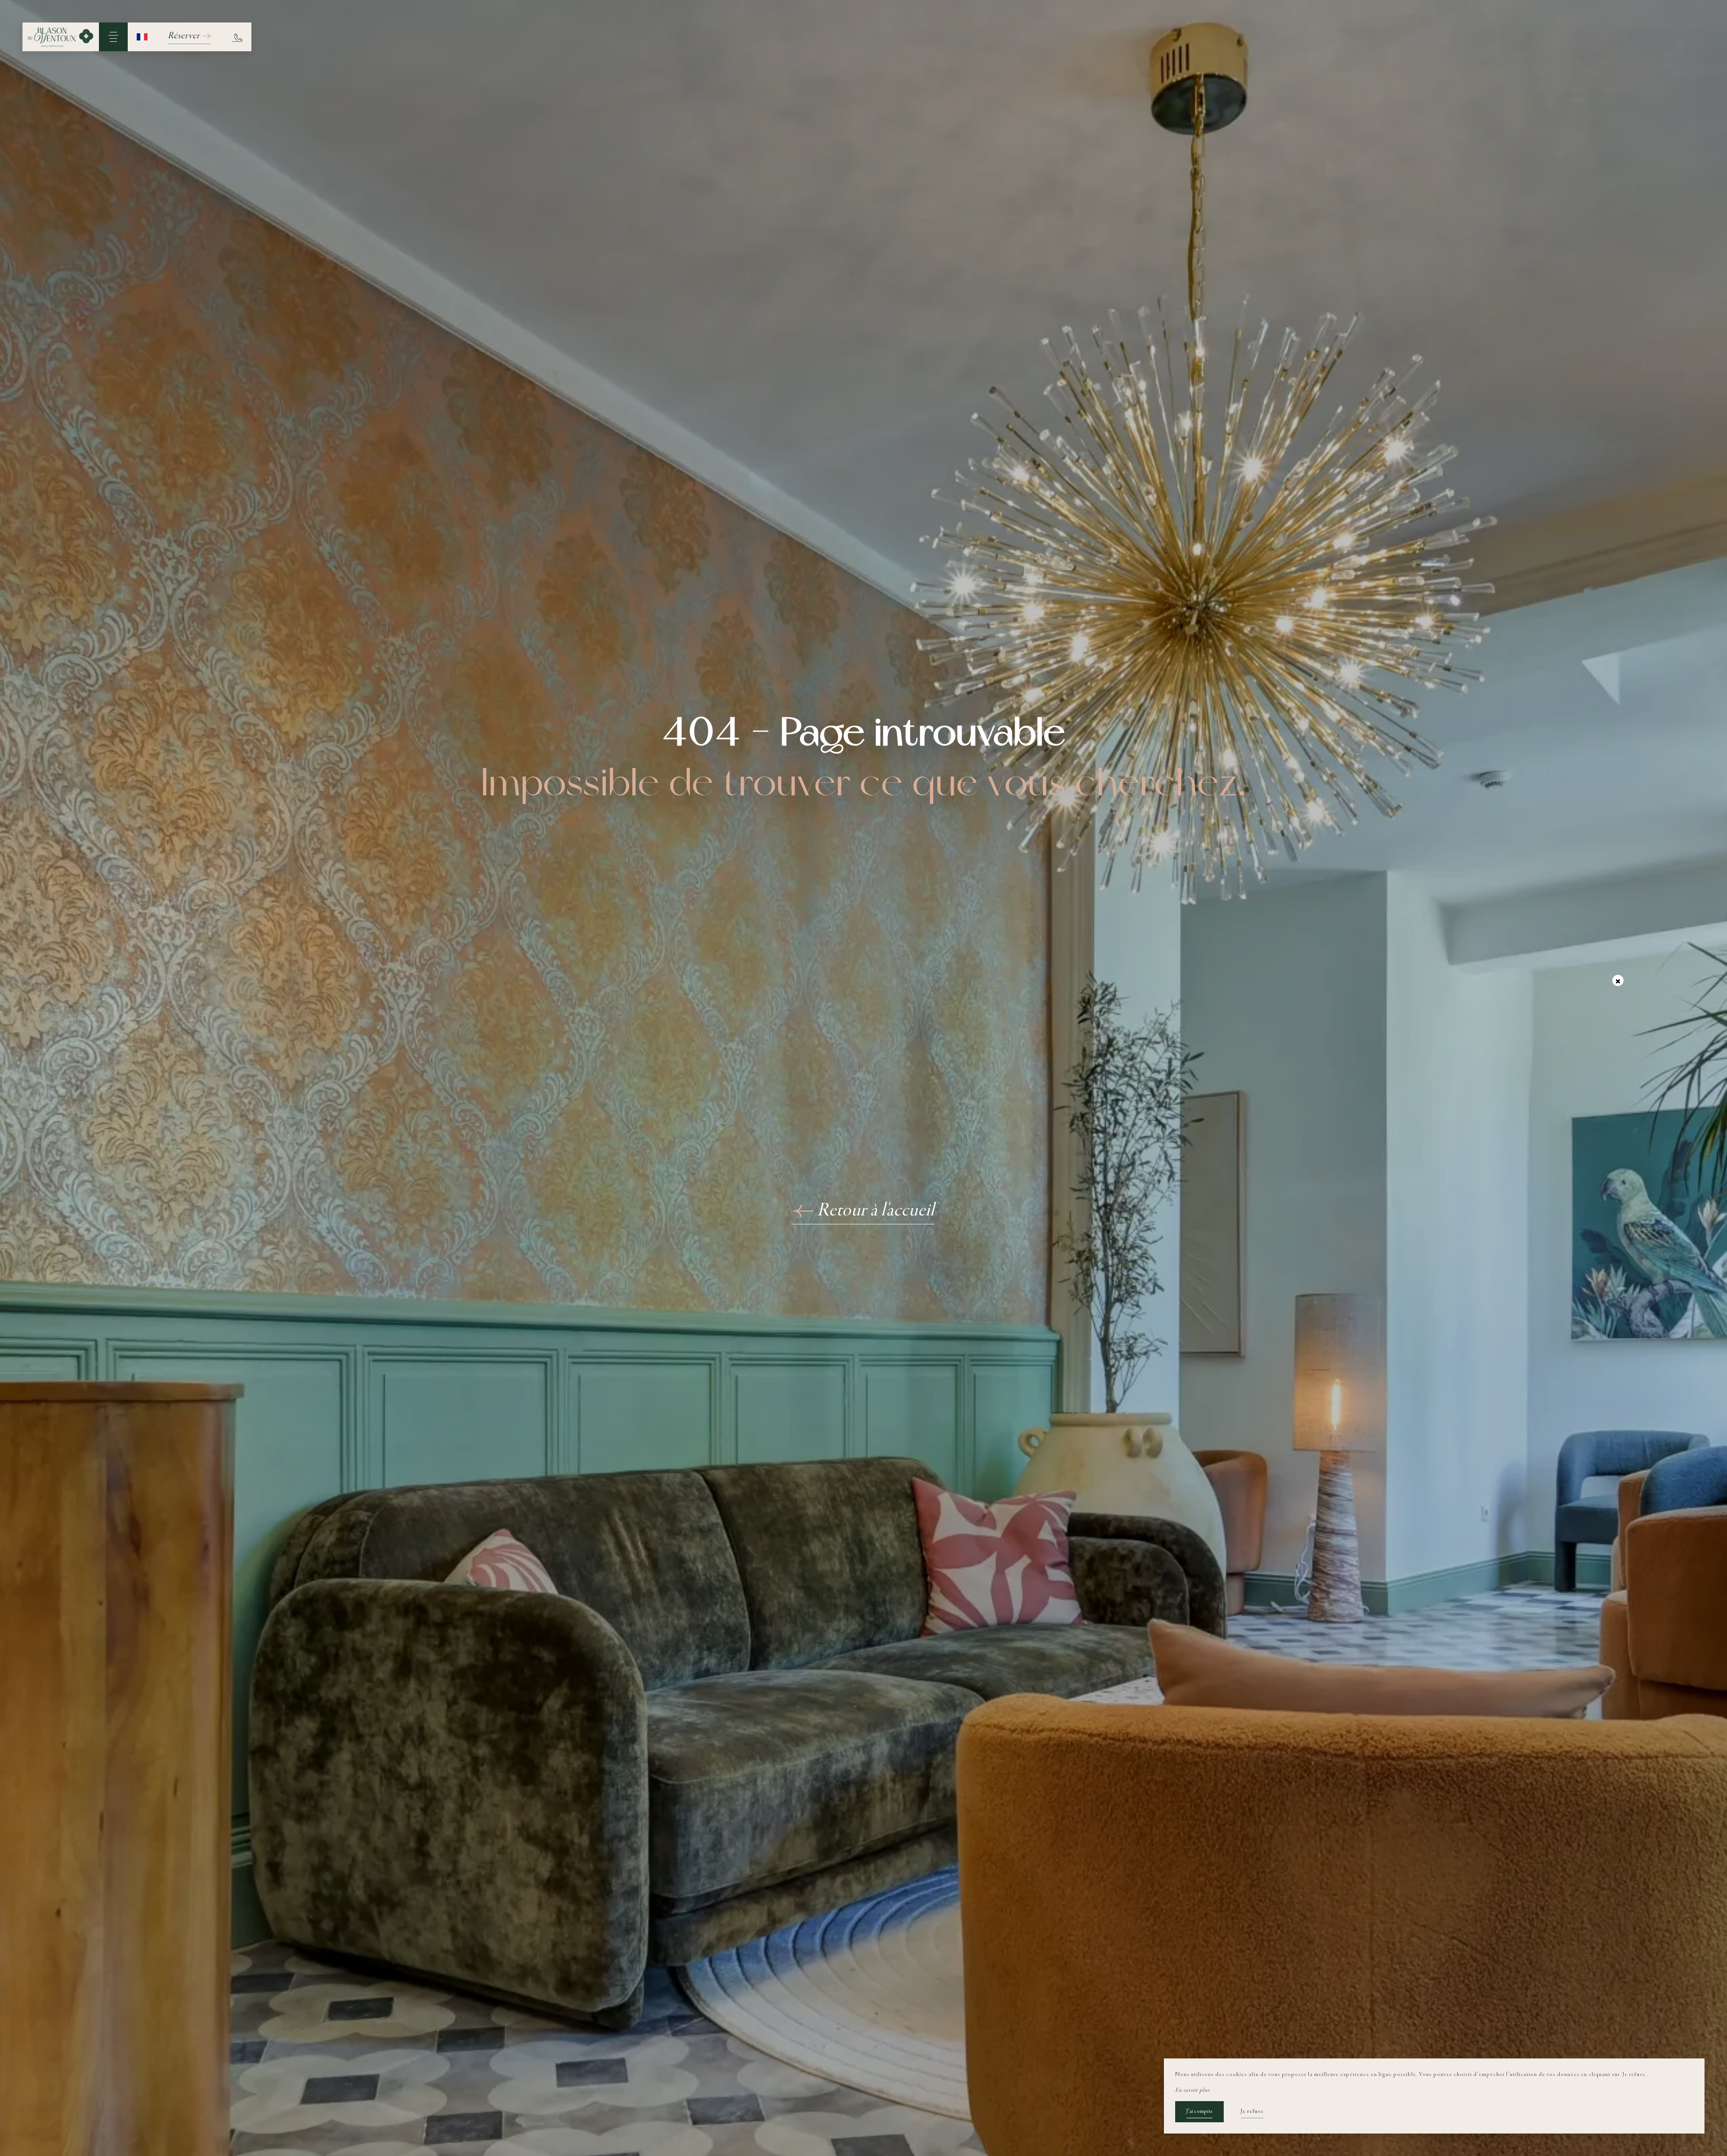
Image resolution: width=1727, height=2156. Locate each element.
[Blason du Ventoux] (61, 37)
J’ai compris (1199, 2111)
